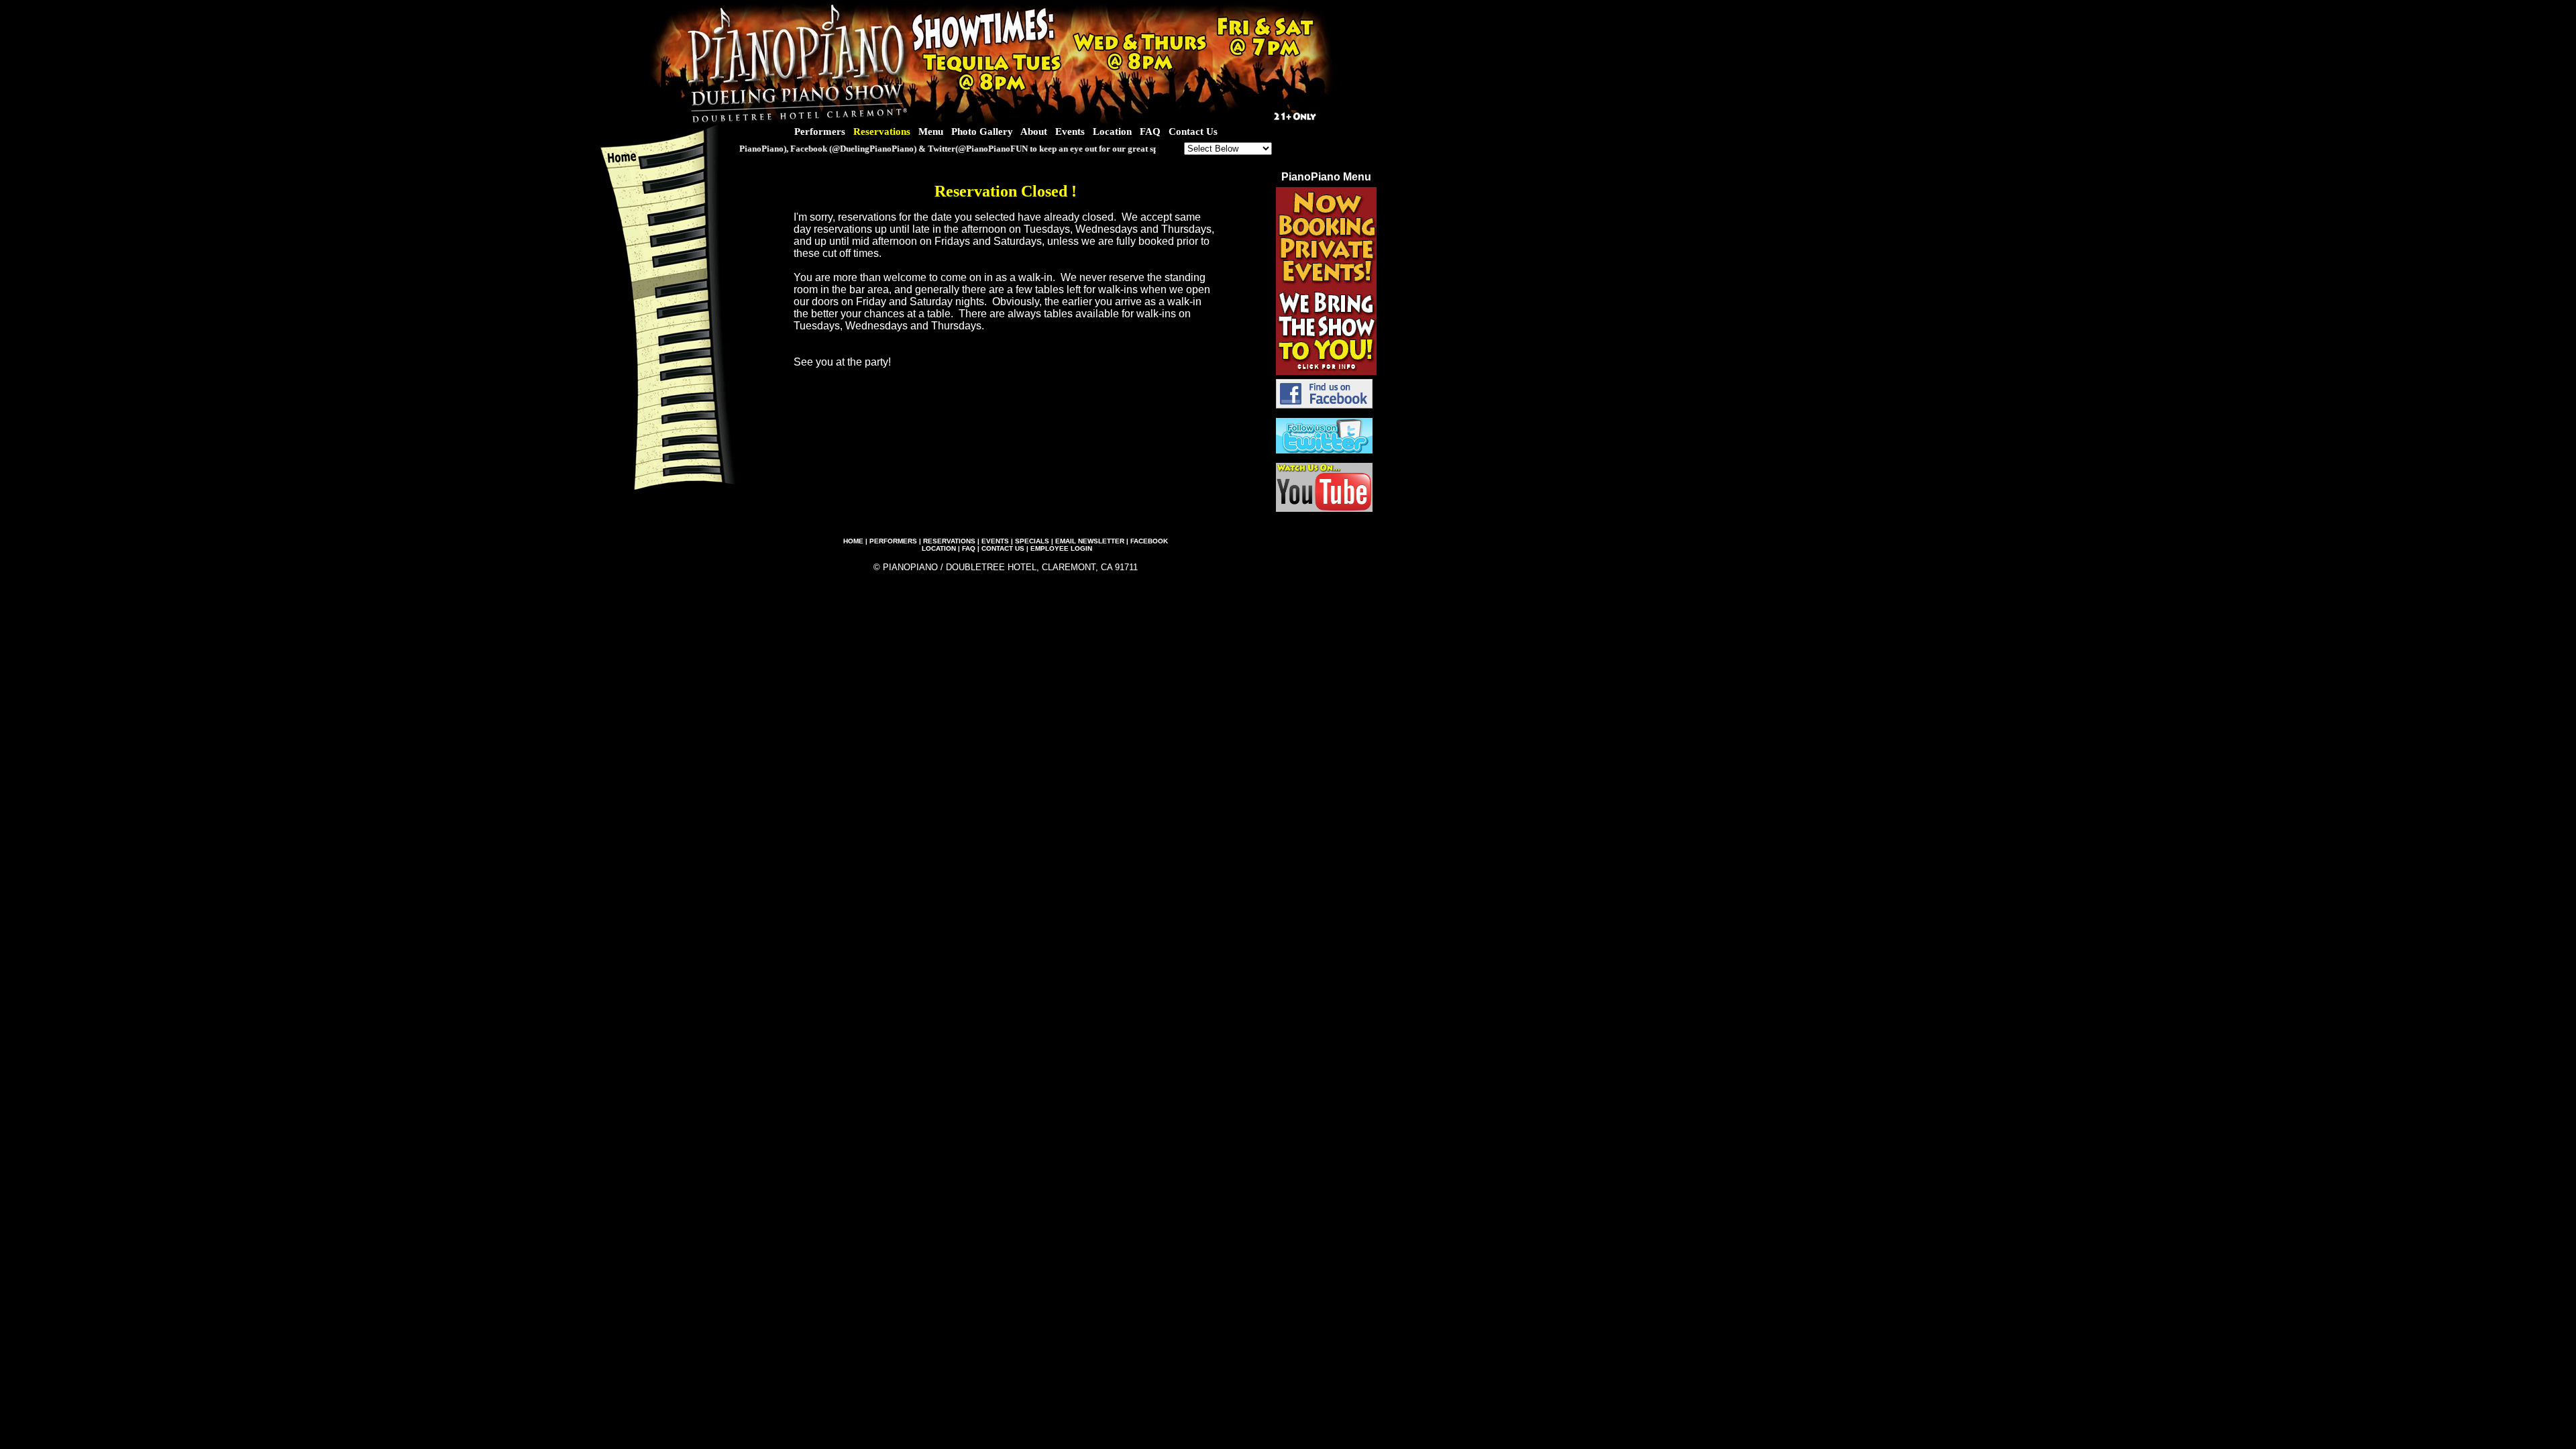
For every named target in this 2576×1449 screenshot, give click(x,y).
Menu (931, 131)
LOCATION (939, 548)
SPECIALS (1032, 541)
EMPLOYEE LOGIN (1061, 548)
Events (1070, 131)
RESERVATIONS (949, 541)
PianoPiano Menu (1326, 177)
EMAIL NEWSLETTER (1090, 541)
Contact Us (1193, 131)
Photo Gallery (982, 131)
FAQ (1150, 131)
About (1034, 131)
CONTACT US (1003, 548)
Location (1112, 131)
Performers (820, 131)
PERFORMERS (893, 541)
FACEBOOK (1149, 541)
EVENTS (995, 541)
